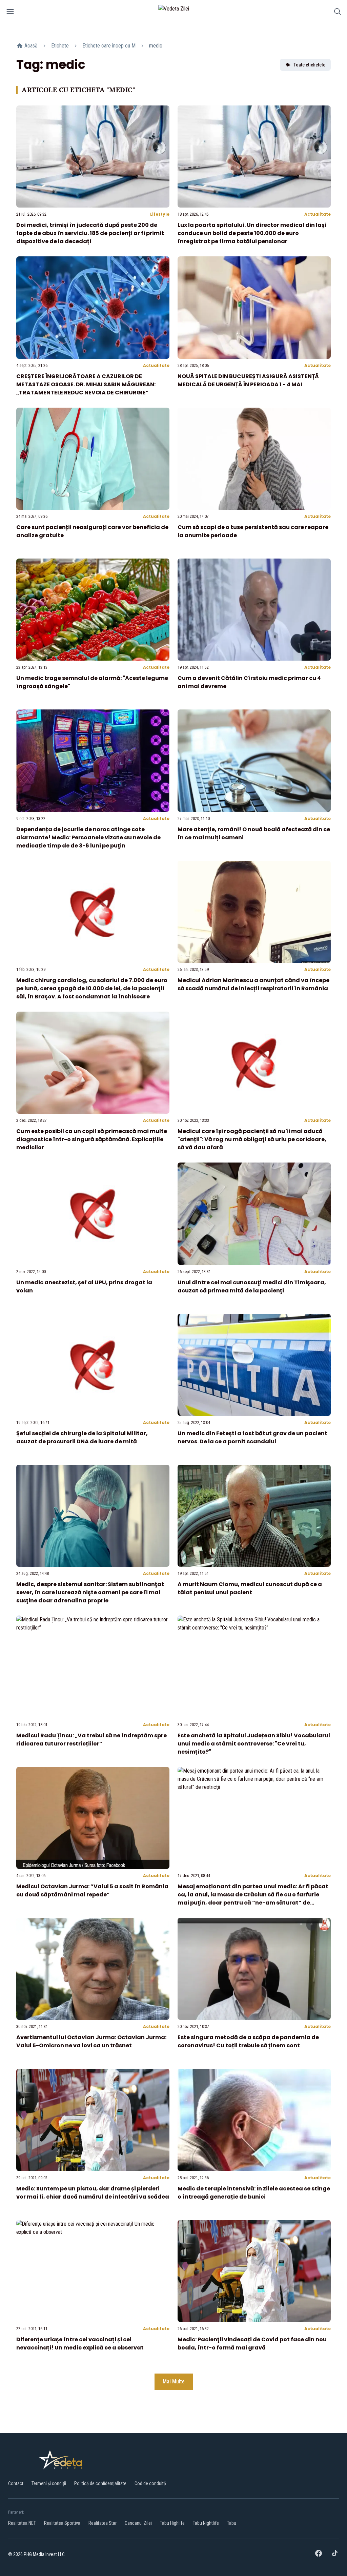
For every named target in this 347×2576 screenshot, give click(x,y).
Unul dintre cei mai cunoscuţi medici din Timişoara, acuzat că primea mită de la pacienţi (252, 1286)
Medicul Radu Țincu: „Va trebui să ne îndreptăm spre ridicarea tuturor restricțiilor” (91, 1740)
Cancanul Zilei (138, 2523)
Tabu (232, 2523)
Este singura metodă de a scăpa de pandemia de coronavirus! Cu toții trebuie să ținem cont (248, 2041)
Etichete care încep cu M (109, 46)
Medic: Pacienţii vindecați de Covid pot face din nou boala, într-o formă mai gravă (252, 2344)
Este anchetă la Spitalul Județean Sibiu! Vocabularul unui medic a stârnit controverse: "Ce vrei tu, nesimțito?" (254, 1744)
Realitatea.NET (22, 2523)
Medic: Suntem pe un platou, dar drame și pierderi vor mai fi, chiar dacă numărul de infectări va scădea (93, 2193)
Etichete (60, 46)
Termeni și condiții (49, 2483)
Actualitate (318, 214)
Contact (16, 2483)
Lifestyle (160, 214)
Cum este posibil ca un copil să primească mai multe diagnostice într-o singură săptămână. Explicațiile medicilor (92, 1139)
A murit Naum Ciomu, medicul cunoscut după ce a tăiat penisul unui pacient (250, 1588)
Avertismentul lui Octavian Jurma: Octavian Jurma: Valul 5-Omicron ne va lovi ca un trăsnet (91, 2041)
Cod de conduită (150, 2483)
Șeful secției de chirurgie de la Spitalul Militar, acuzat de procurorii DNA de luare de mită (82, 1437)
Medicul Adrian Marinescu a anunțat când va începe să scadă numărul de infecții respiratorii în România (253, 984)
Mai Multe (174, 2382)
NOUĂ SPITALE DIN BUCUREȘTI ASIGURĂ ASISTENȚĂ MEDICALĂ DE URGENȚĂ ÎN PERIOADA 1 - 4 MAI (248, 380)
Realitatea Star (103, 2523)
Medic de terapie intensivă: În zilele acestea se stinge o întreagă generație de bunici (254, 2193)
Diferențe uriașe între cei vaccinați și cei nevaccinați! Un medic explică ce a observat (80, 2344)
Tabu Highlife (172, 2523)
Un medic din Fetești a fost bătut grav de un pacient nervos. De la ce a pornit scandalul (252, 1437)
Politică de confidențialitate (100, 2483)
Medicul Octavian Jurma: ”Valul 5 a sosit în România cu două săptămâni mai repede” (92, 1890)
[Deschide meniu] (10, 13)
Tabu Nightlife (206, 2523)
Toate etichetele (309, 65)
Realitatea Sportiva (62, 2523)
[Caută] (338, 13)
